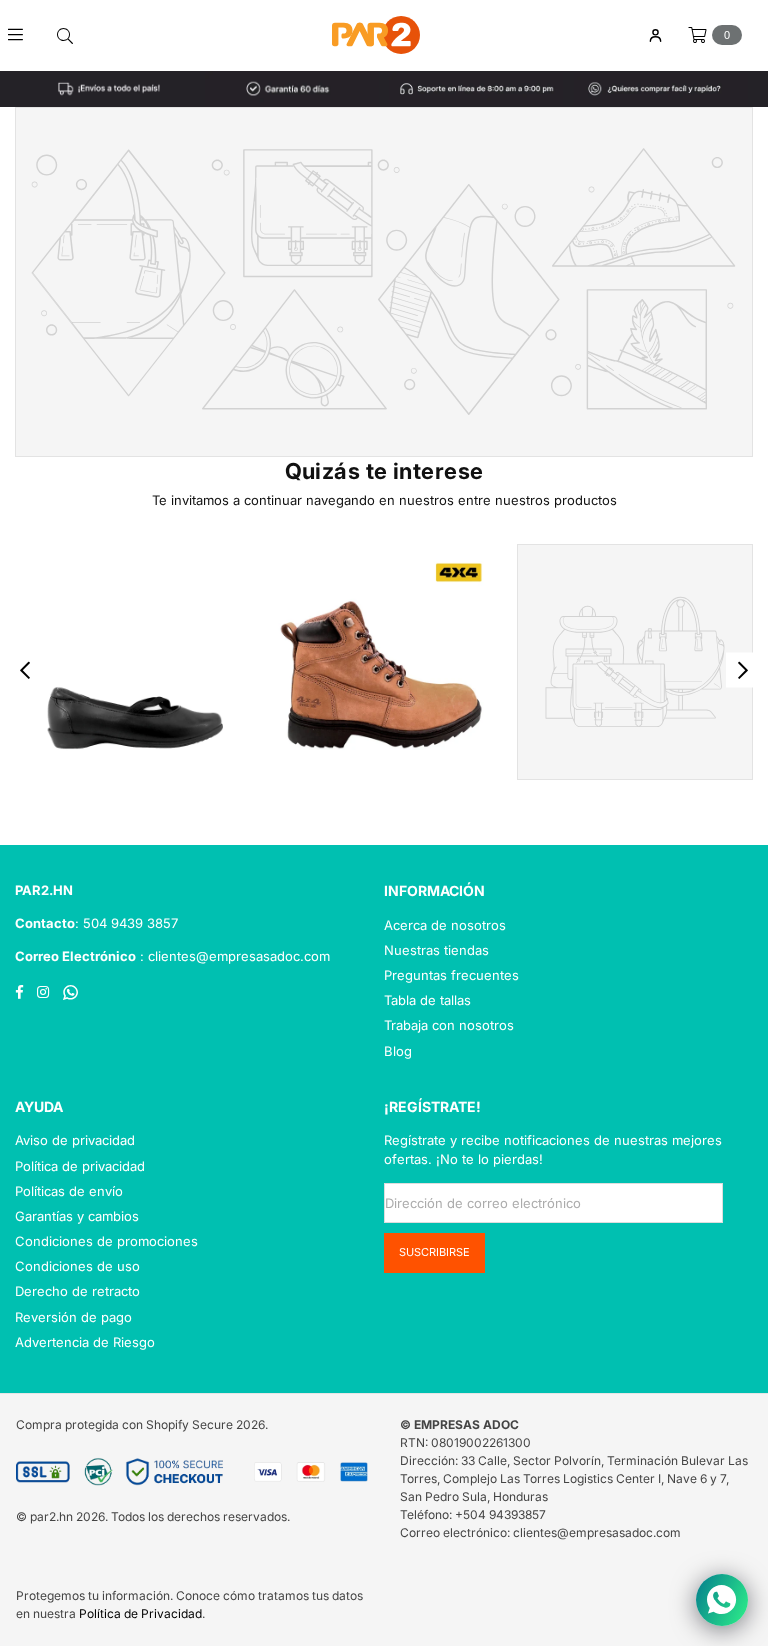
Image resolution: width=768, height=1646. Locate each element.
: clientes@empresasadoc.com (233, 956)
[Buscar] (65, 35)
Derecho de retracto (77, 1291)
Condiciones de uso (77, 1266)
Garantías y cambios (77, 1216)
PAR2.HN (44, 890)
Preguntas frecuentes (451, 975)
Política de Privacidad (140, 1613)
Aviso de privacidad (75, 1140)
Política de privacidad (80, 1166)
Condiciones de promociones (106, 1241)
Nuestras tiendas (436, 950)
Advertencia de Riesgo (85, 1342)
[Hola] (655, 35)
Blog (398, 1051)
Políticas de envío (69, 1191)
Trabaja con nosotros (449, 1025)
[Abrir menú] (22, 35)
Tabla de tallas (427, 1000)
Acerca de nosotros (445, 925)
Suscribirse (434, 1252)
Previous (25, 669)
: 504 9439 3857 (126, 923)
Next (743, 669)
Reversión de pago (73, 1317)
